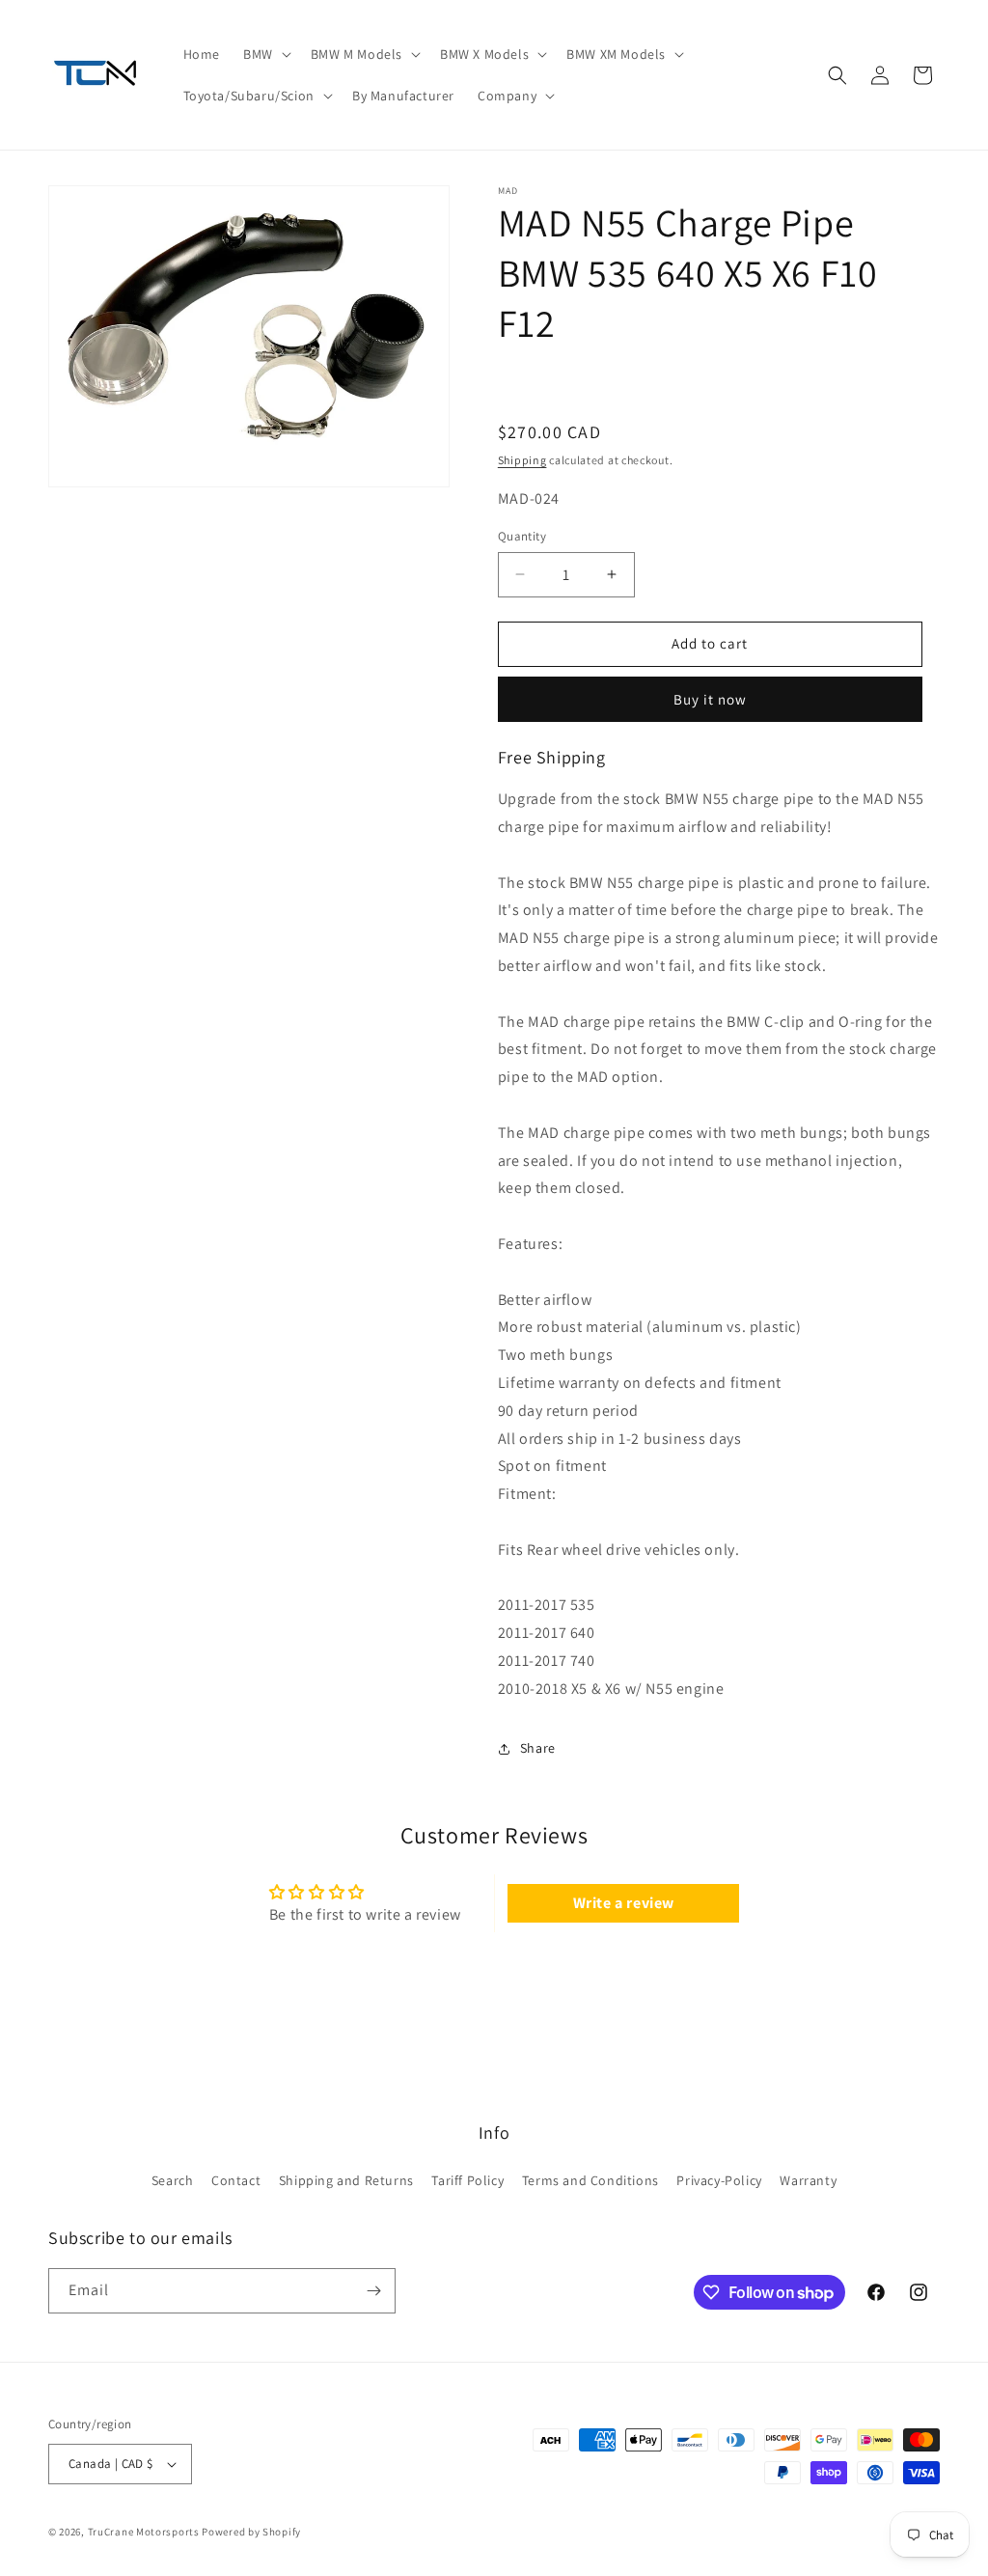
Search (173, 2180)
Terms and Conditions (590, 2180)
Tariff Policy (467, 2180)
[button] (265, 54)
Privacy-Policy (719, 2180)
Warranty (808, 2180)
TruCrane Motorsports (144, 2532)
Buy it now (710, 699)
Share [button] (538, 1748)
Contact (236, 2180)
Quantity (522, 536)
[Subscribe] (373, 2291)
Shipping (522, 460)
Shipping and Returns (346, 2180)
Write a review (624, 1903)
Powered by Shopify (251, 2532)
